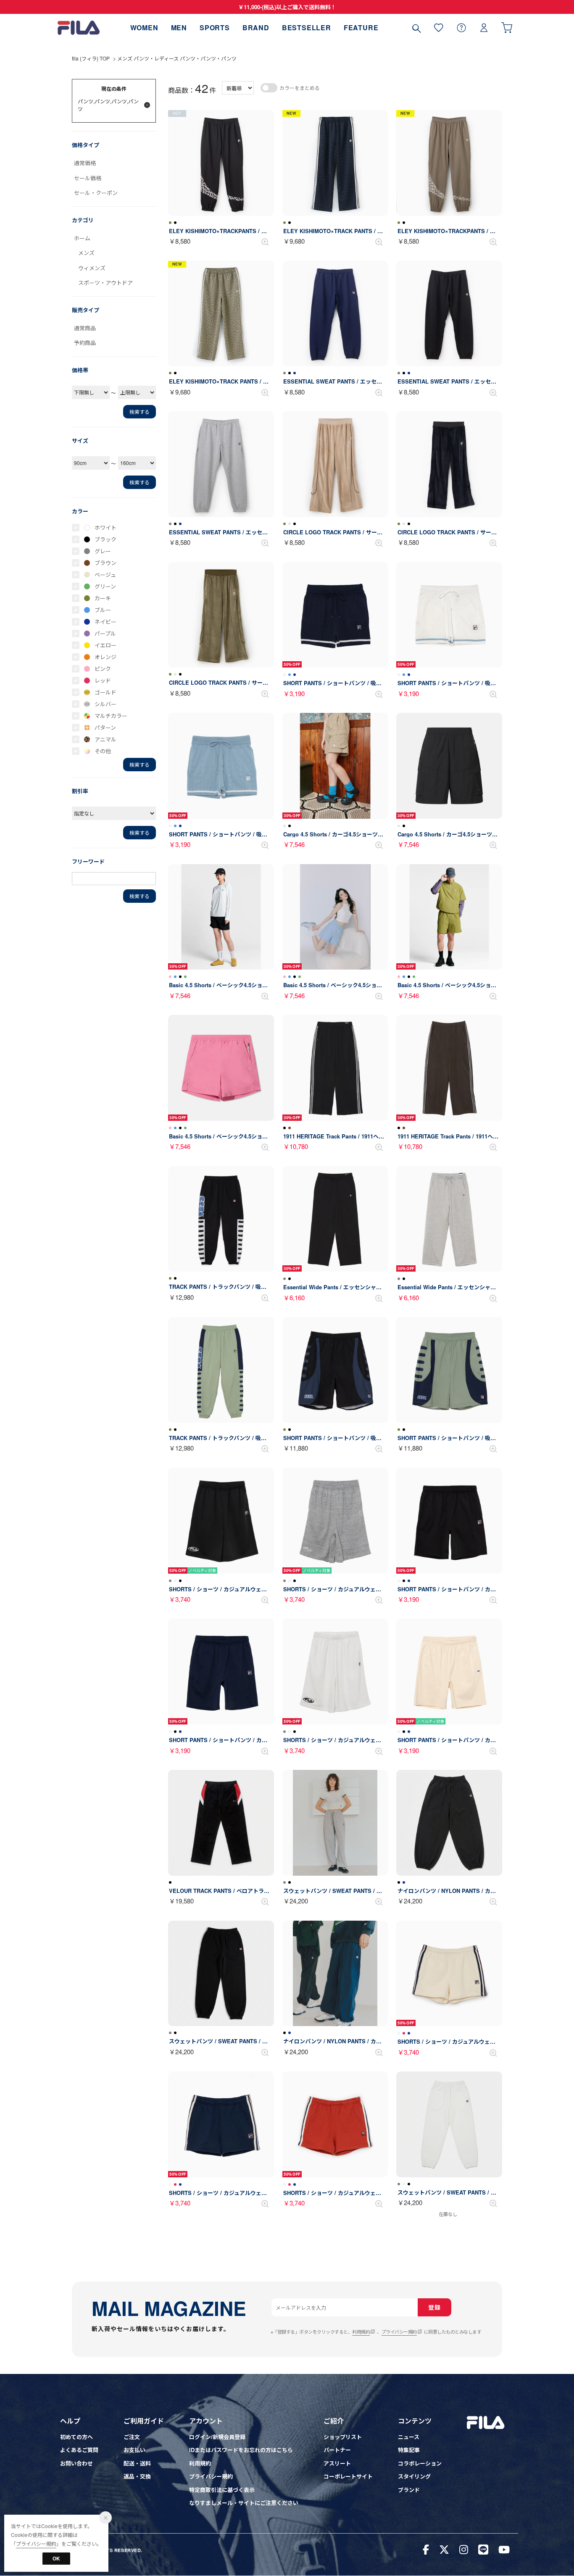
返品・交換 (137, 2476)
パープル (105, 633)
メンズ (86, 253)
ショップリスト (343, 2437)
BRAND (256, 28)
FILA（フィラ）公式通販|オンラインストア (79, 28)
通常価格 (85, 163)
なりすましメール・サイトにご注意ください (244, 2503)
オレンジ (105, 657)
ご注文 (132, 2437)
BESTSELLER (307, 28)
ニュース (409, 2437)
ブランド (409, 2490)
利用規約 (361, 2332)
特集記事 (409, 2450)
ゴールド (105, 692)
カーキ (103, 598)
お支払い (134, 2450)
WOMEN (144, 28)
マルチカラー (111, 716)
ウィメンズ (92, 268)
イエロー (105, 645)
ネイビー (105, 622)
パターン (105, 727)
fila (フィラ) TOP (91, 58)
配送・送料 (137, 2463)
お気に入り (439, 28)
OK (56, 2558)
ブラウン (105, 563)
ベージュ (105, 574)
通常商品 (85, 328)
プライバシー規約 (399, 2332)
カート (507, 28)
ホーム (82, 238)
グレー (103, 551)
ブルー (103, 610)
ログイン (484, 28)
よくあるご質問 (79, 2450)
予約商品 (85, 343)
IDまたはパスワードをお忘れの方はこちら (241, 2450)
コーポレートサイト (348, 2476)
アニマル (105, 739)
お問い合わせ (76, 2463)
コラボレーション (420, 2463)
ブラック (105, 539)
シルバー (105, 704)
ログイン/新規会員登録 (217, 2437)
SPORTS (215, 28)
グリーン (105, 586)
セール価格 (88, 178)
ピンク (103, 669)
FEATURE (361, 28)
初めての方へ (76, 2437)
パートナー (337, 2450)
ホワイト (105, 527)
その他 (103, 751)
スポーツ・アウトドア (105, 283)
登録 (434, 2307)
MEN (179, 28)
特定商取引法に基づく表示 (222, 2490)
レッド (103, 680)
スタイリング (414, 2476)
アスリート (337, 2463)
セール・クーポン (96, 193)
